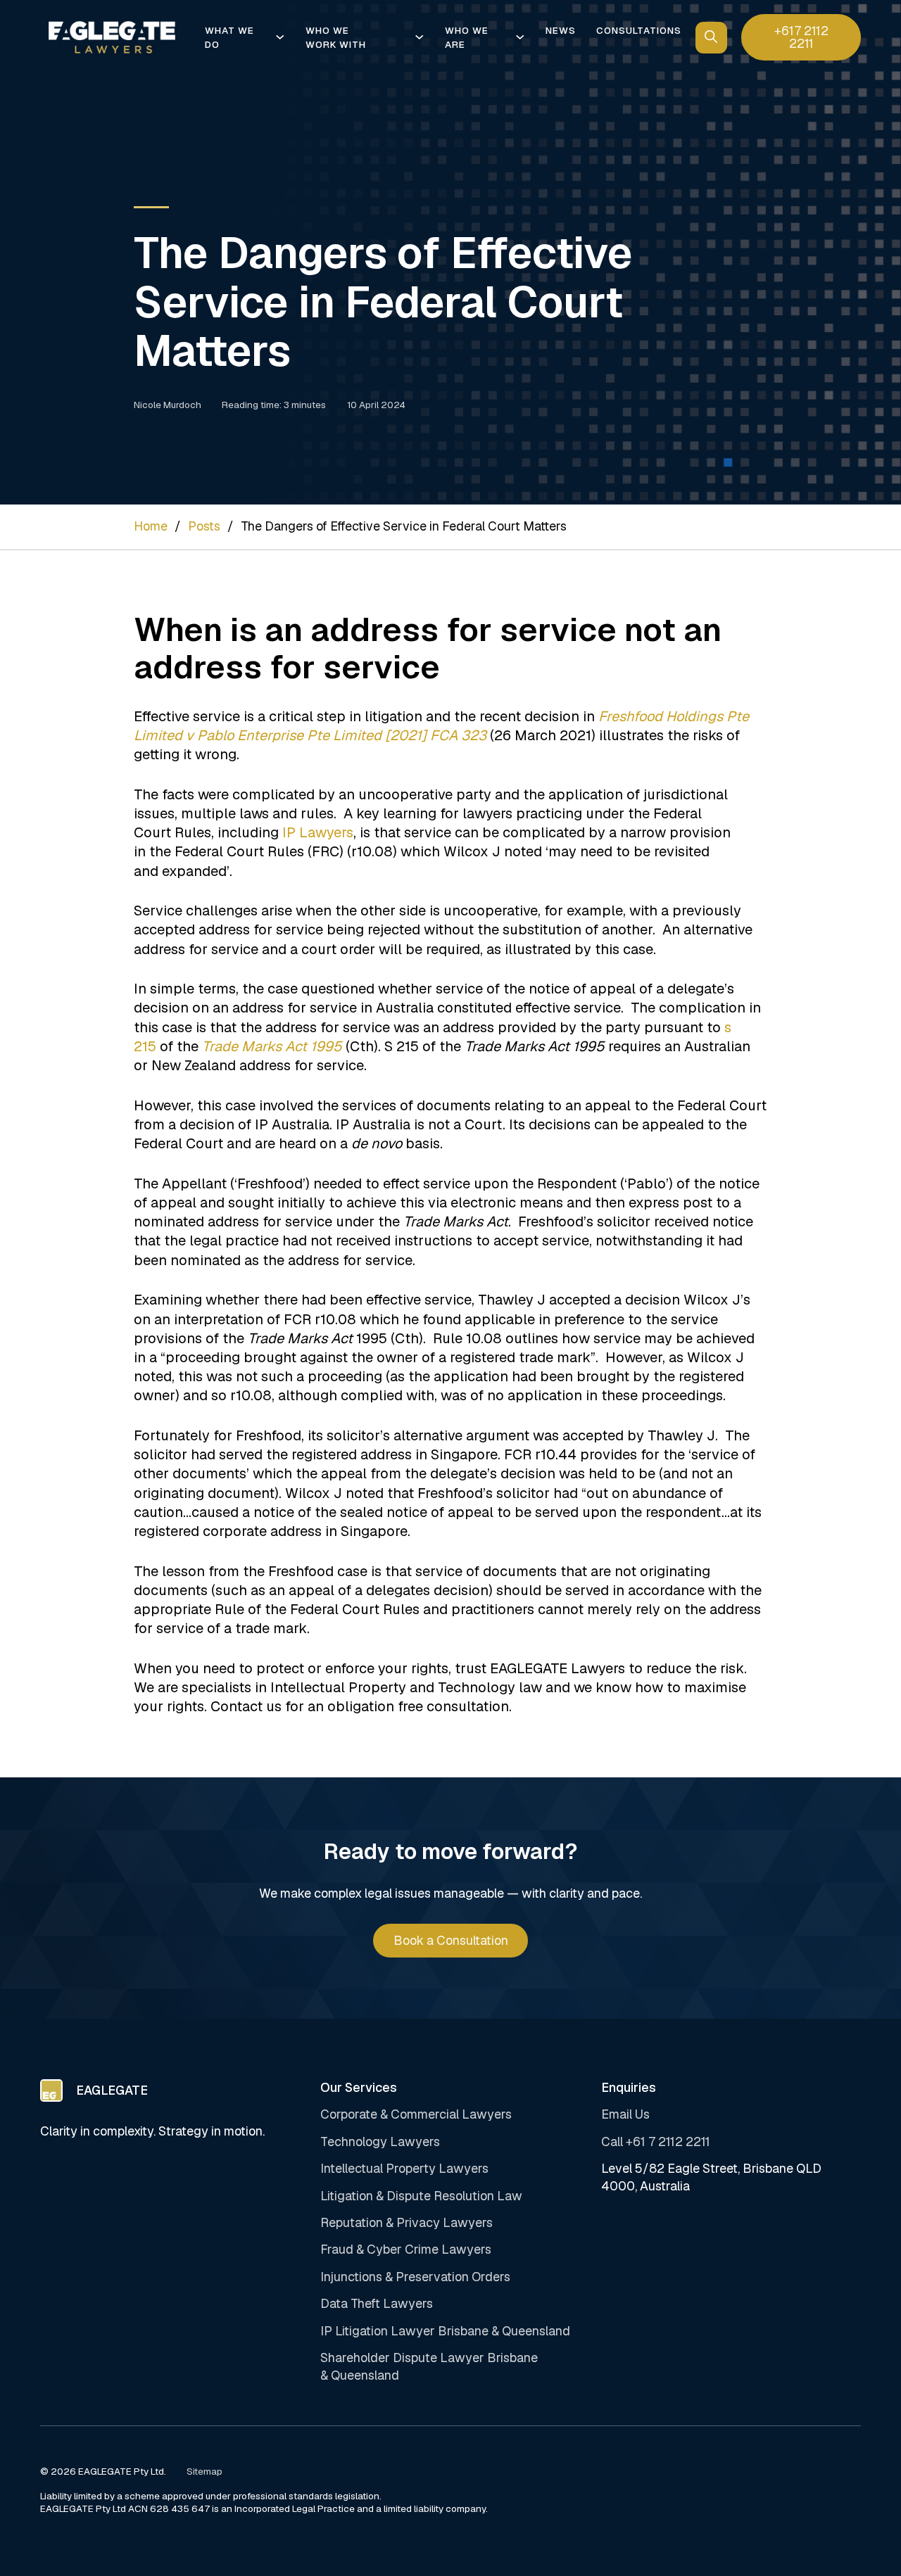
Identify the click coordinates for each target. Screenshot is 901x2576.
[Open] (711, 38)
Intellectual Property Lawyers (404, 2168)
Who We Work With (336, 37)
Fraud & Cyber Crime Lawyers (406, 2249)
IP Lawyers (318, 832)
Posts (204, 526)
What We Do (229, 37)
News (561, 30)
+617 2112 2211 (801, 37)
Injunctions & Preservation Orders (415, 2277)
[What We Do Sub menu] (280, 37)
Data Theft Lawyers (377, 2303)
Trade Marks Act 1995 (272, 1046)
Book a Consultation (451, 1940)
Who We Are (467, 37)
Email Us (625, 2114)
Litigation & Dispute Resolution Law (421, 2196)
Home (151, 526)
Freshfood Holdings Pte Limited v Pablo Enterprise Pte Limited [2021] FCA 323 (441, 726)
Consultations (639, 30)
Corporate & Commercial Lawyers (416, 2114)
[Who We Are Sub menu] (520, 37)
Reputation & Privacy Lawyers (407, 2222)
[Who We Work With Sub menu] (419, 37)
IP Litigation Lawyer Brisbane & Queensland (445, 2331)
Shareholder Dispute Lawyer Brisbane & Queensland (429, 2366)
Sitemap (204, 2472)
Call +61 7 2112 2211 (656, 2142)
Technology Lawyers (380, 2142)
